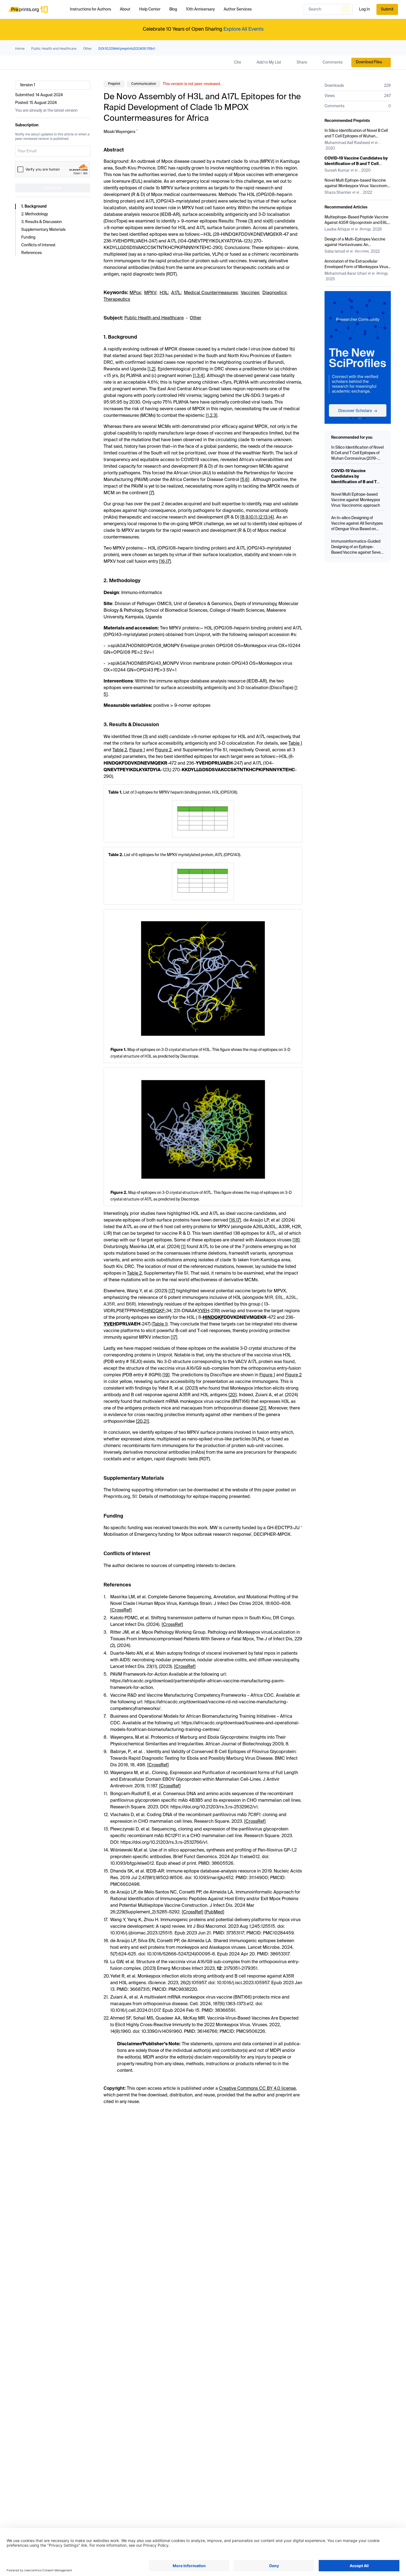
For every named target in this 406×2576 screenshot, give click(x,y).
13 (265, 517)
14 (270, 517)
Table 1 (295, 744)
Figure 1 (137, 750)
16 (163, 562)
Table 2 (120, 750)
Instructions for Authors (90, 9)
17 (168, 562)
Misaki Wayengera (119, 132)
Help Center (150, 9)
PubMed (214, 1912)
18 (296, 1240)
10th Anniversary (200, 9)
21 (263, 1408)
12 (260, 517)
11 (256, 517)
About (125, 9)
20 (233, 1395)
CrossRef (121, 1610)
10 (251, 517)
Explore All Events (243, 29)
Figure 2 (163, 750)
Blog (173, 9)
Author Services (238, 9)
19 (166, 1375)
